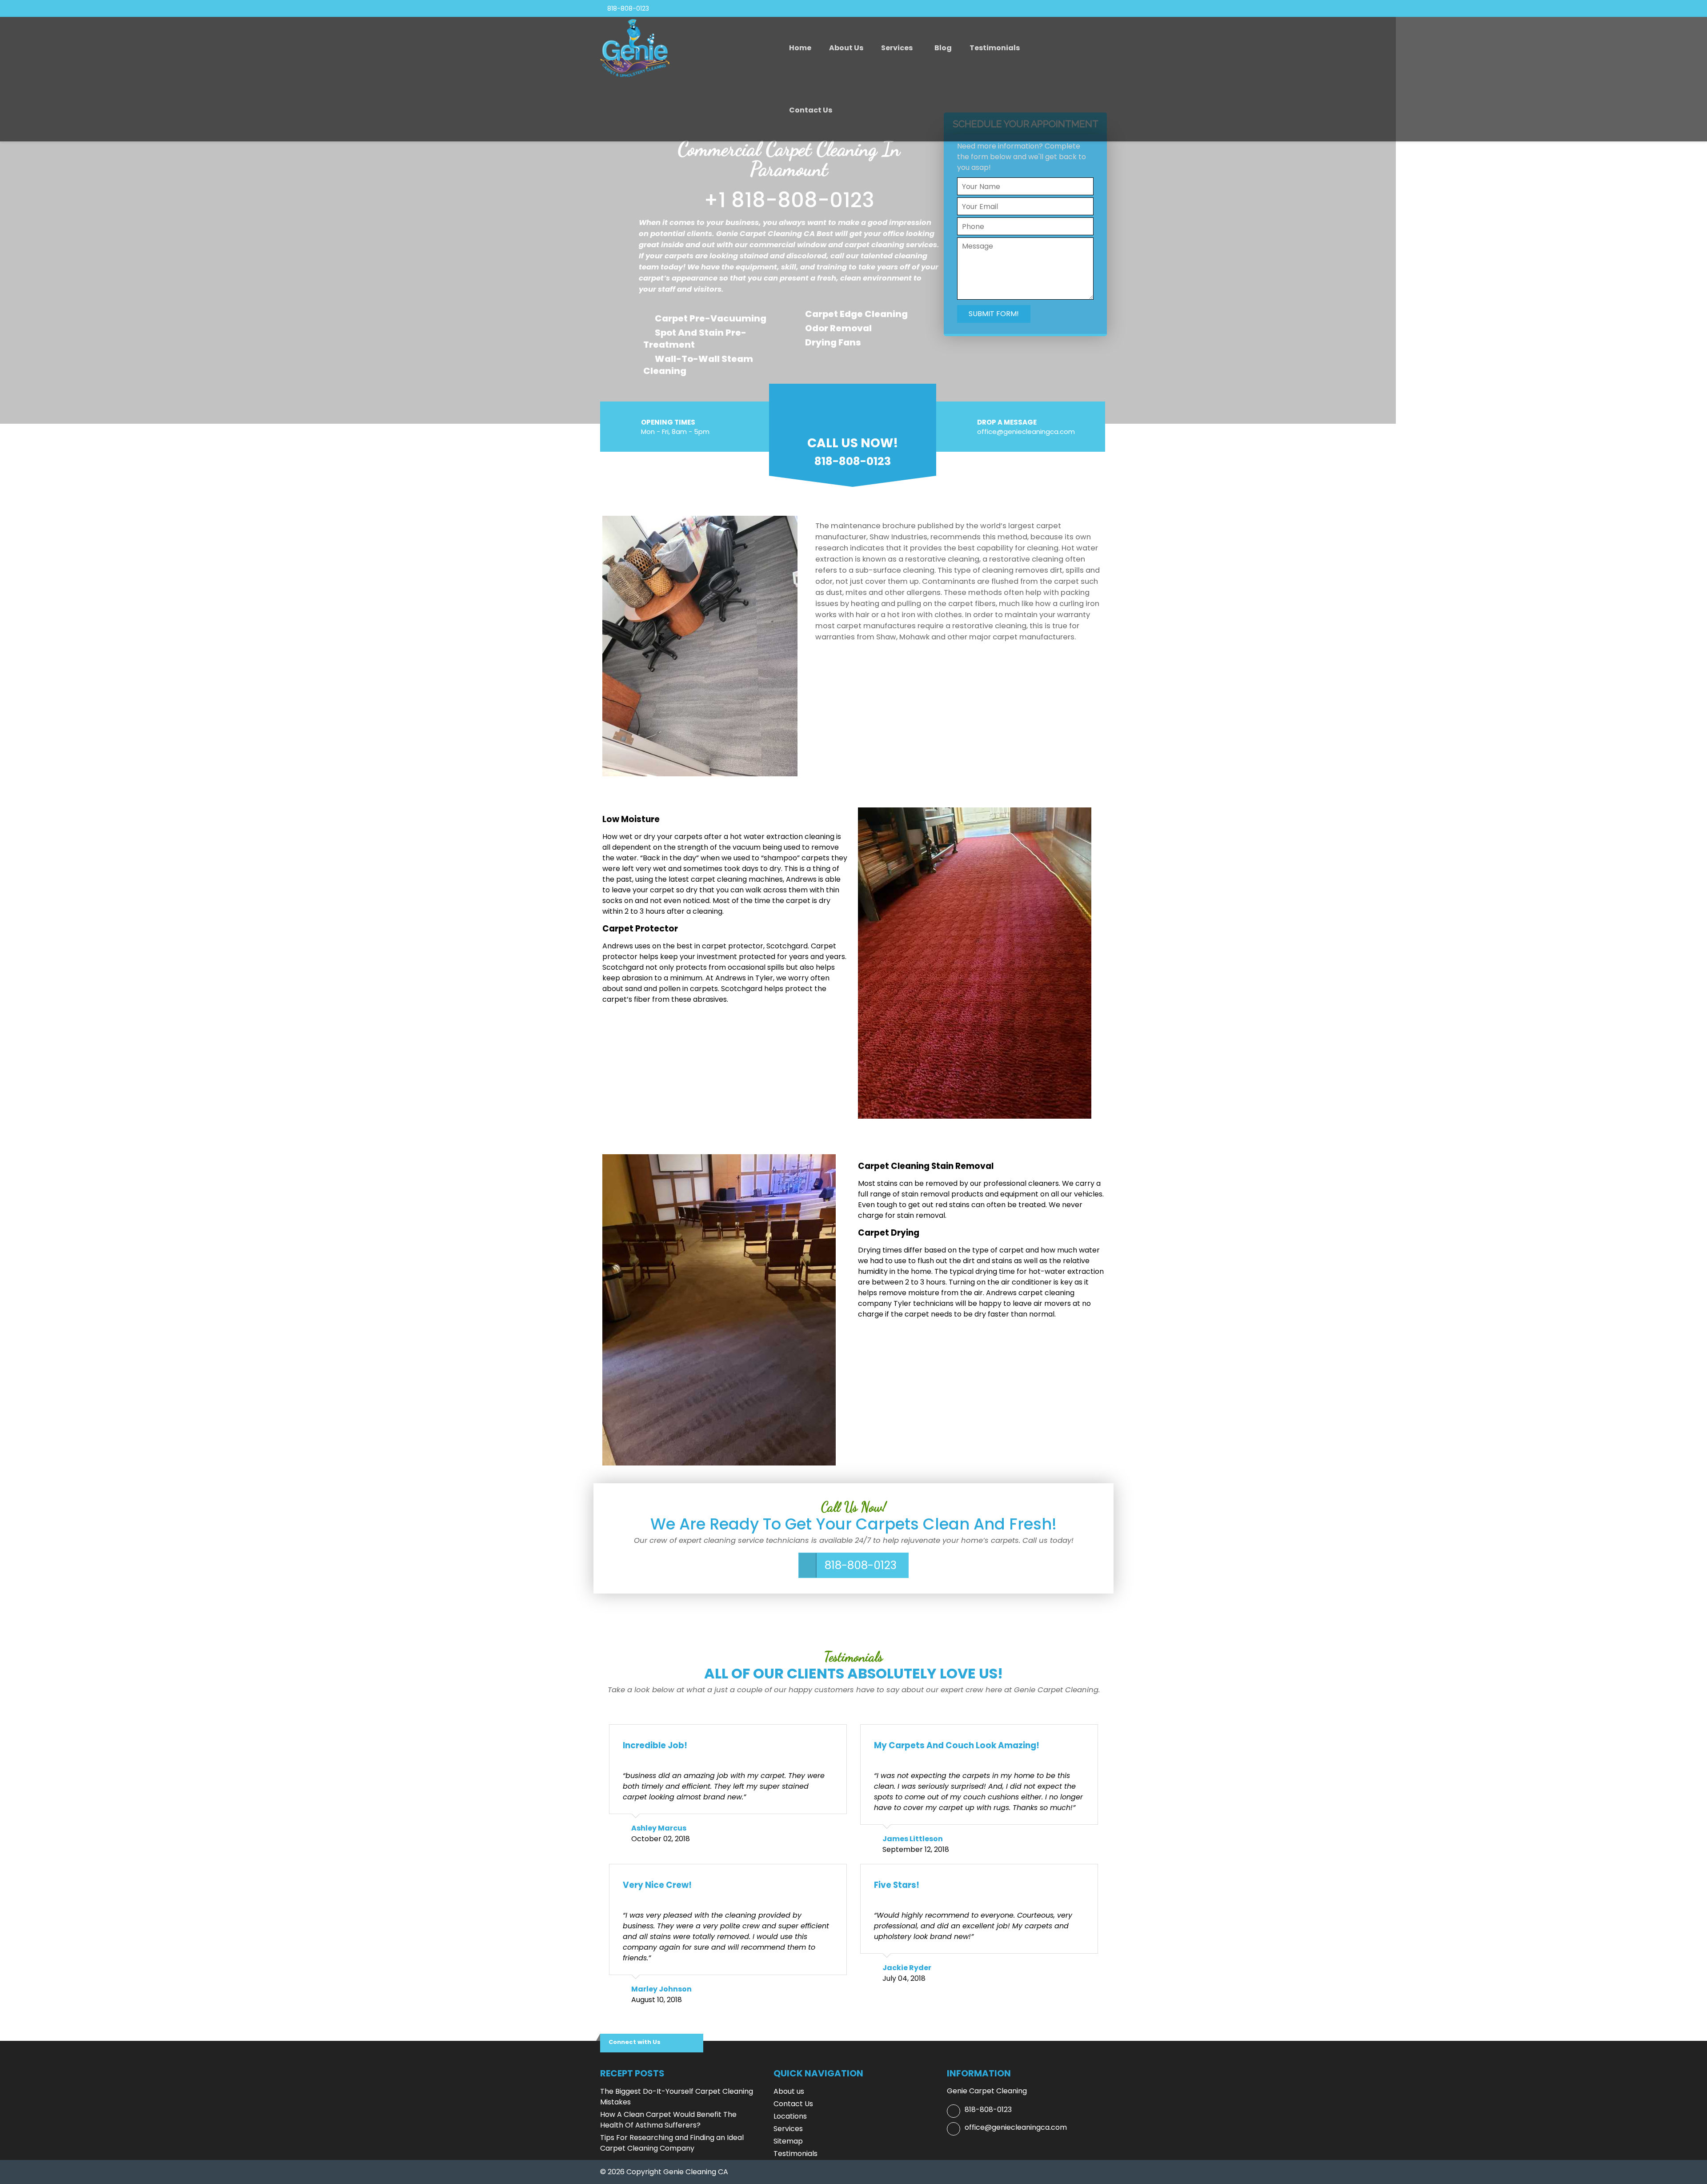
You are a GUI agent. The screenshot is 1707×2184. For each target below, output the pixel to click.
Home (800, 48)
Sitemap (788, 2141)
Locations (790, 2116)
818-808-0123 (861, 1565)
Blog (943, 48)
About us (846, 48)
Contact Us (811, 110)
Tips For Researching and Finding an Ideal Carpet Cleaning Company (672, 2143)
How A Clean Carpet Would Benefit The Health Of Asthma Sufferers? (668, 2120)
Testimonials (995, 48)
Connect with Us (635, 2042)
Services (897, 48)
